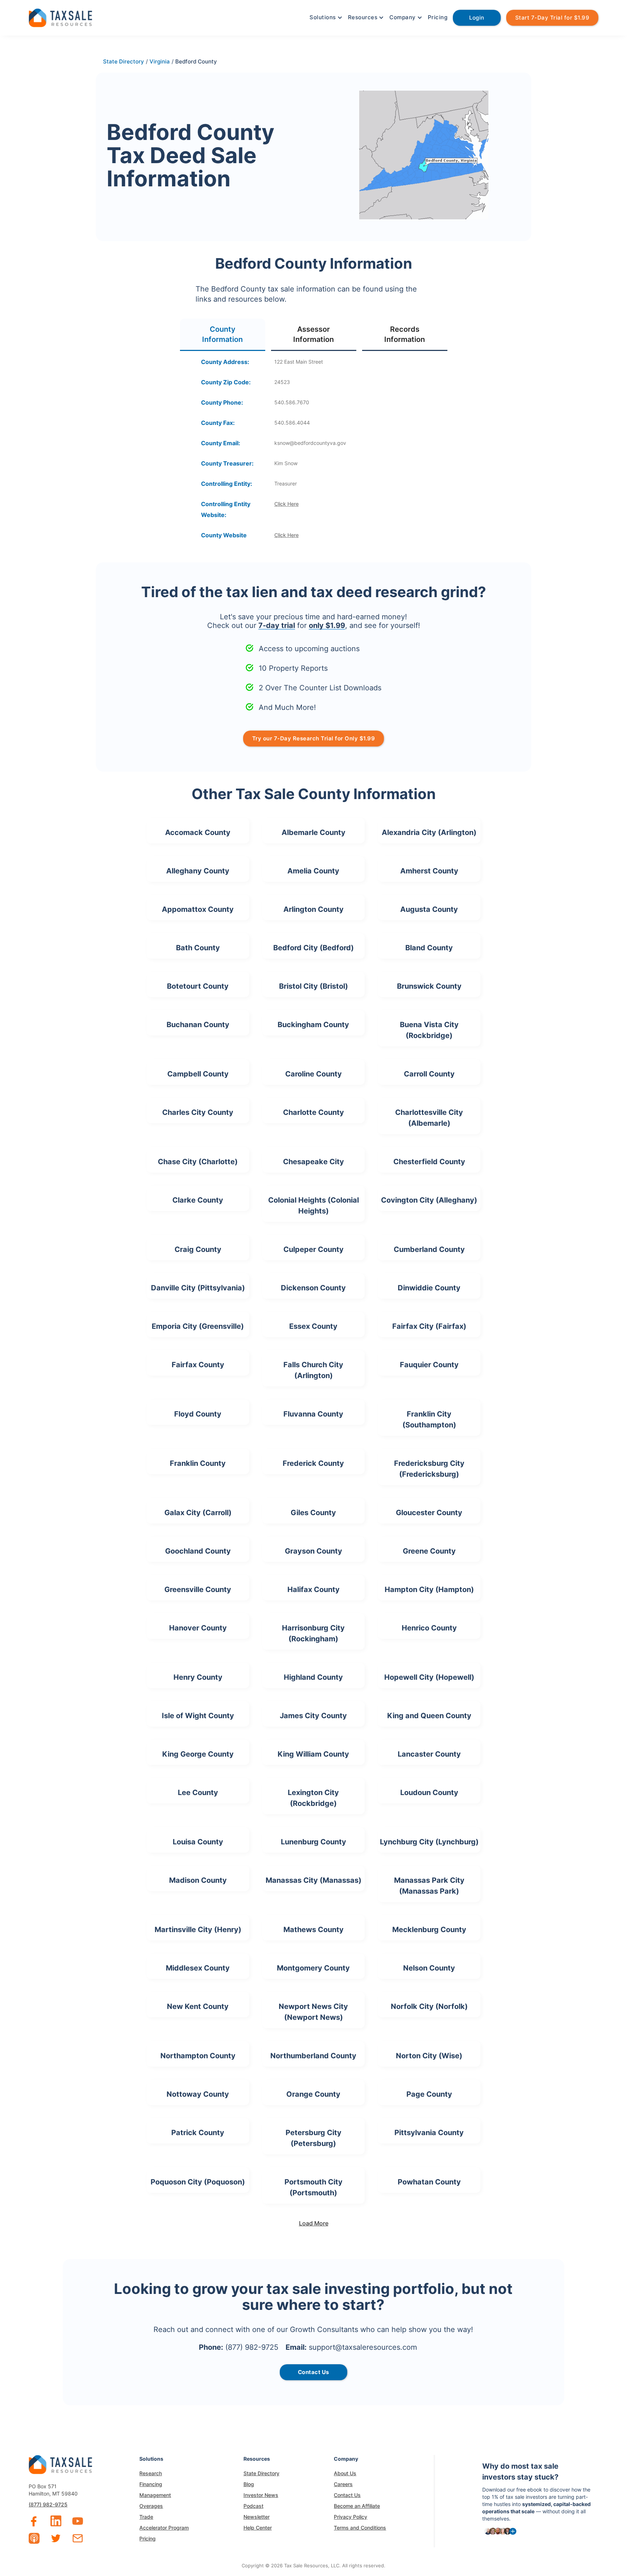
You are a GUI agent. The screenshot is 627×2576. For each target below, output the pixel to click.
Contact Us (347, 2495)
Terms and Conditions (360, 2528)
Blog (249, 2484)
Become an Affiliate (357, 2506)
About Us (345, 2473)
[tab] (223, 335)
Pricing (438, 17)
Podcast (253, 2506)
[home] (60, 17)
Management (155, 2495)
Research (151, 2473)
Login (477, 18)
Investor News (261, 2495)
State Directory (261, 2473)
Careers (343, 2484)
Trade (146, 2517)
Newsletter (257, 2517)
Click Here (286, 504)
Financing (151, 2484)
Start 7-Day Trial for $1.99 (552, 18)
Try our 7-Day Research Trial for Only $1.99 (314, 738)
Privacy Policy (351, 2517)
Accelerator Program (164, 2528)
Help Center (258, 2528)
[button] (325, 17)
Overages (151, 2506)
